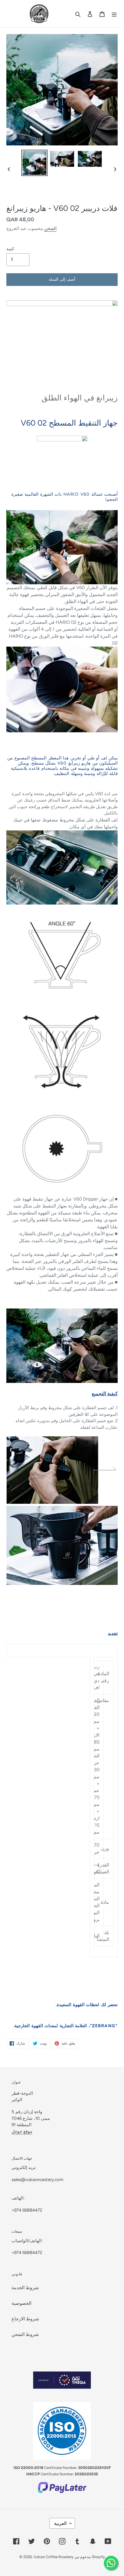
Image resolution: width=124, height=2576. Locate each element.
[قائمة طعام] (114, 14)
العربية (60, 2523)
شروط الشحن (25, 2334)
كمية (10, 249)
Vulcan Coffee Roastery (54, 2557)
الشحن (50, 229)
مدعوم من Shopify (90, 2557)
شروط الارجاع (25, 2319)
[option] (35, 163)
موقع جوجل (22, 2131)
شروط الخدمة (25, 2288)
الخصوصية (21, 2303)
